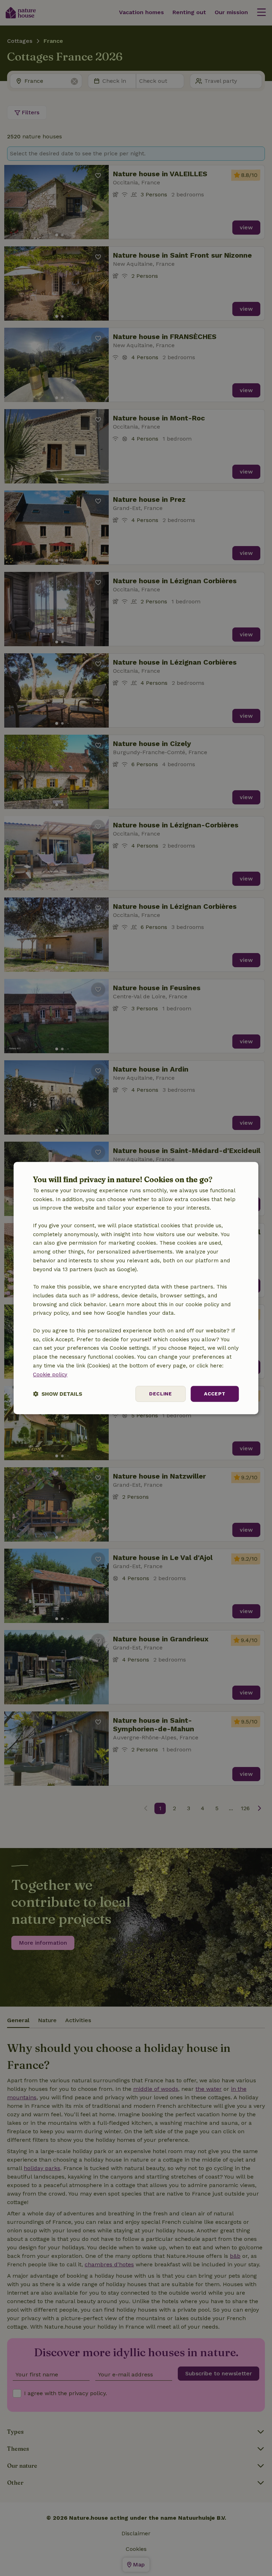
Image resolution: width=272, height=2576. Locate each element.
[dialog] (136, 1288)
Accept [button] (215, 1394)
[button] (58, 1394)
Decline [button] (160, 1394)
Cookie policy (50, 1375)
